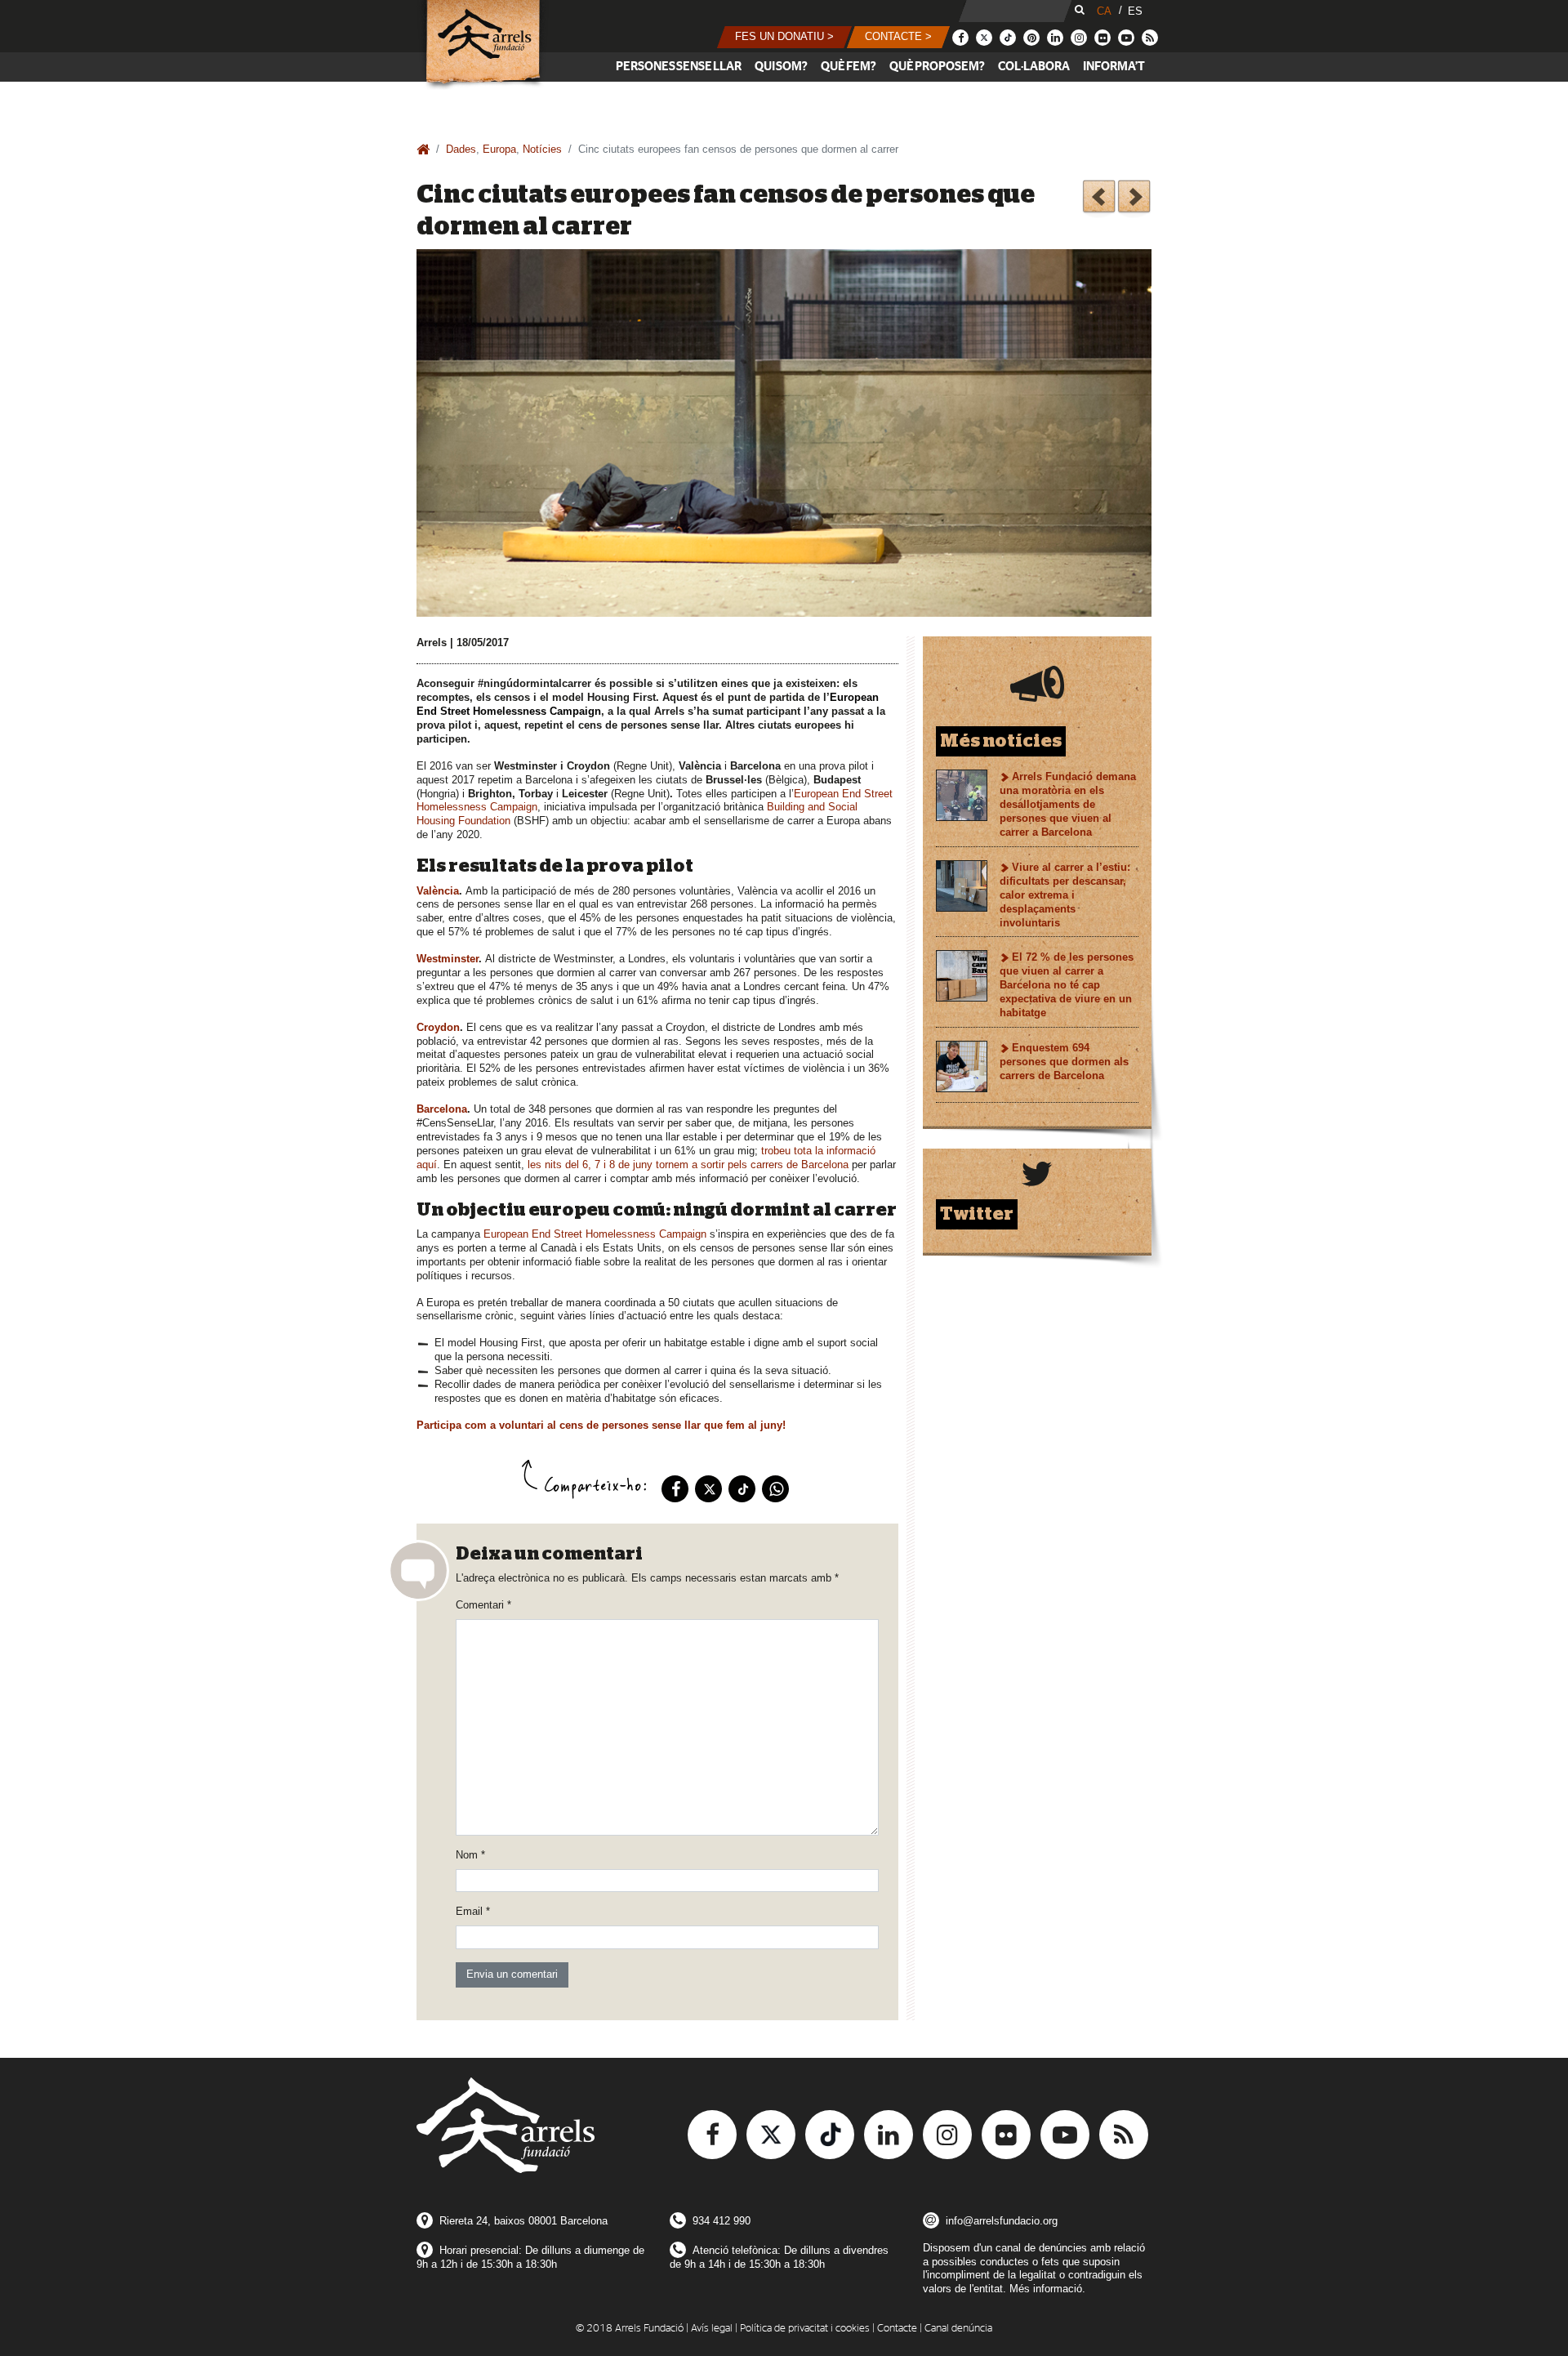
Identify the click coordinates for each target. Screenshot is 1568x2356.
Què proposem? (937, 67)
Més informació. (1047, 2289)
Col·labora (1034, 67)
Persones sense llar (679, 67)
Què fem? (849, 67)
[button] (784, 37)
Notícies (542, 149)
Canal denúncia (958, 2329)
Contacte (897, 2329)
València (438, 891)
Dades (461, 149)
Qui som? (781, 67)
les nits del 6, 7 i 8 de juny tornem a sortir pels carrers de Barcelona (688, 1165)
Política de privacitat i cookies (805, 2329)
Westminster (448, 959)
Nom (470, 1855)
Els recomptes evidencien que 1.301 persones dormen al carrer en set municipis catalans (1134, 199)
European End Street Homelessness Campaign (595, 1234)
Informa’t (1114, 67)
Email (473, 1911)
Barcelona (442, 1109)
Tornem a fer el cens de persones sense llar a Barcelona (1099, 199)
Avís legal (712, 2329)
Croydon (438, 1027)
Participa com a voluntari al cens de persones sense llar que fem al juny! (601, 1425)
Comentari (483, 1605)
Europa (499, 149)
